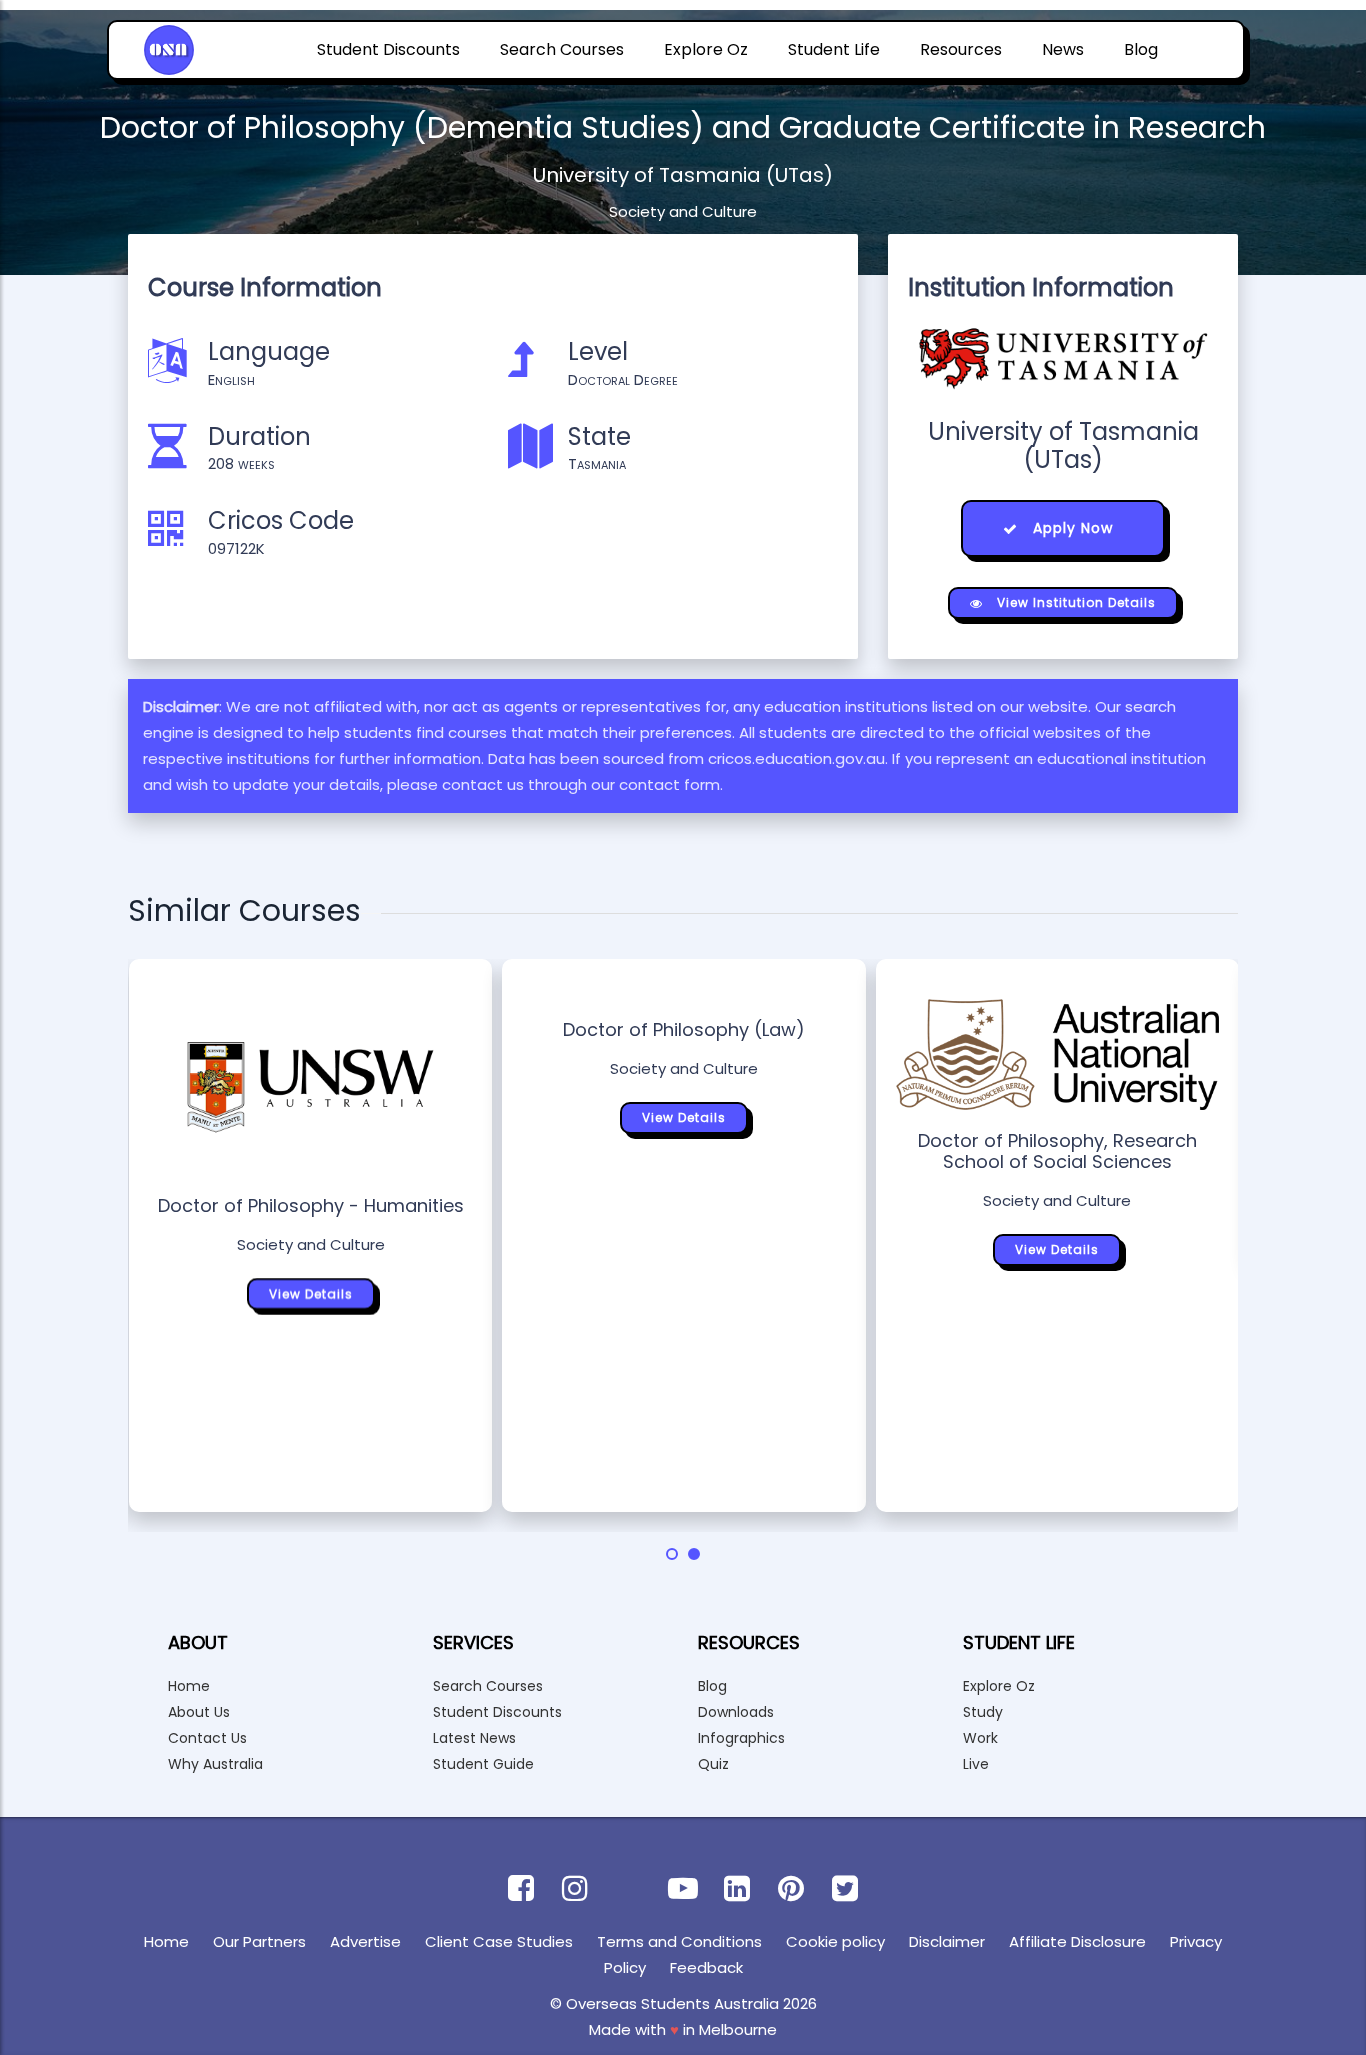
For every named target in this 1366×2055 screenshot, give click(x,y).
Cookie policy (835, 1941)
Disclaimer (947, 1941)
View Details (311, 1293)
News (1063, 49)
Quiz (713, 1764)
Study (983, 1712)
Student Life (834, 49)
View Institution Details (1074, 602)
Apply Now (1070, 528)
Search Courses (562, 49)
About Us (199, 1712)
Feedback (706, 1967)
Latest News (474, 1738)
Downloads (736, 1712)
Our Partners (259, 1941)
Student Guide (483, 1764)
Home (189, 1686)
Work (980, 1738)
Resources (961, 49)
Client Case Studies (499, 1941)
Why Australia (215, 1764)
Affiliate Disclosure (1077, 1941)
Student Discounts (388, 49)
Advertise (365, 1941)
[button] (672, 1554)
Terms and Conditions (679, 1941)
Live (976, 1764)
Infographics (741, 1738)
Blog (1141, 49)
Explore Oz (706, 49)
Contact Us (207, 1738)
